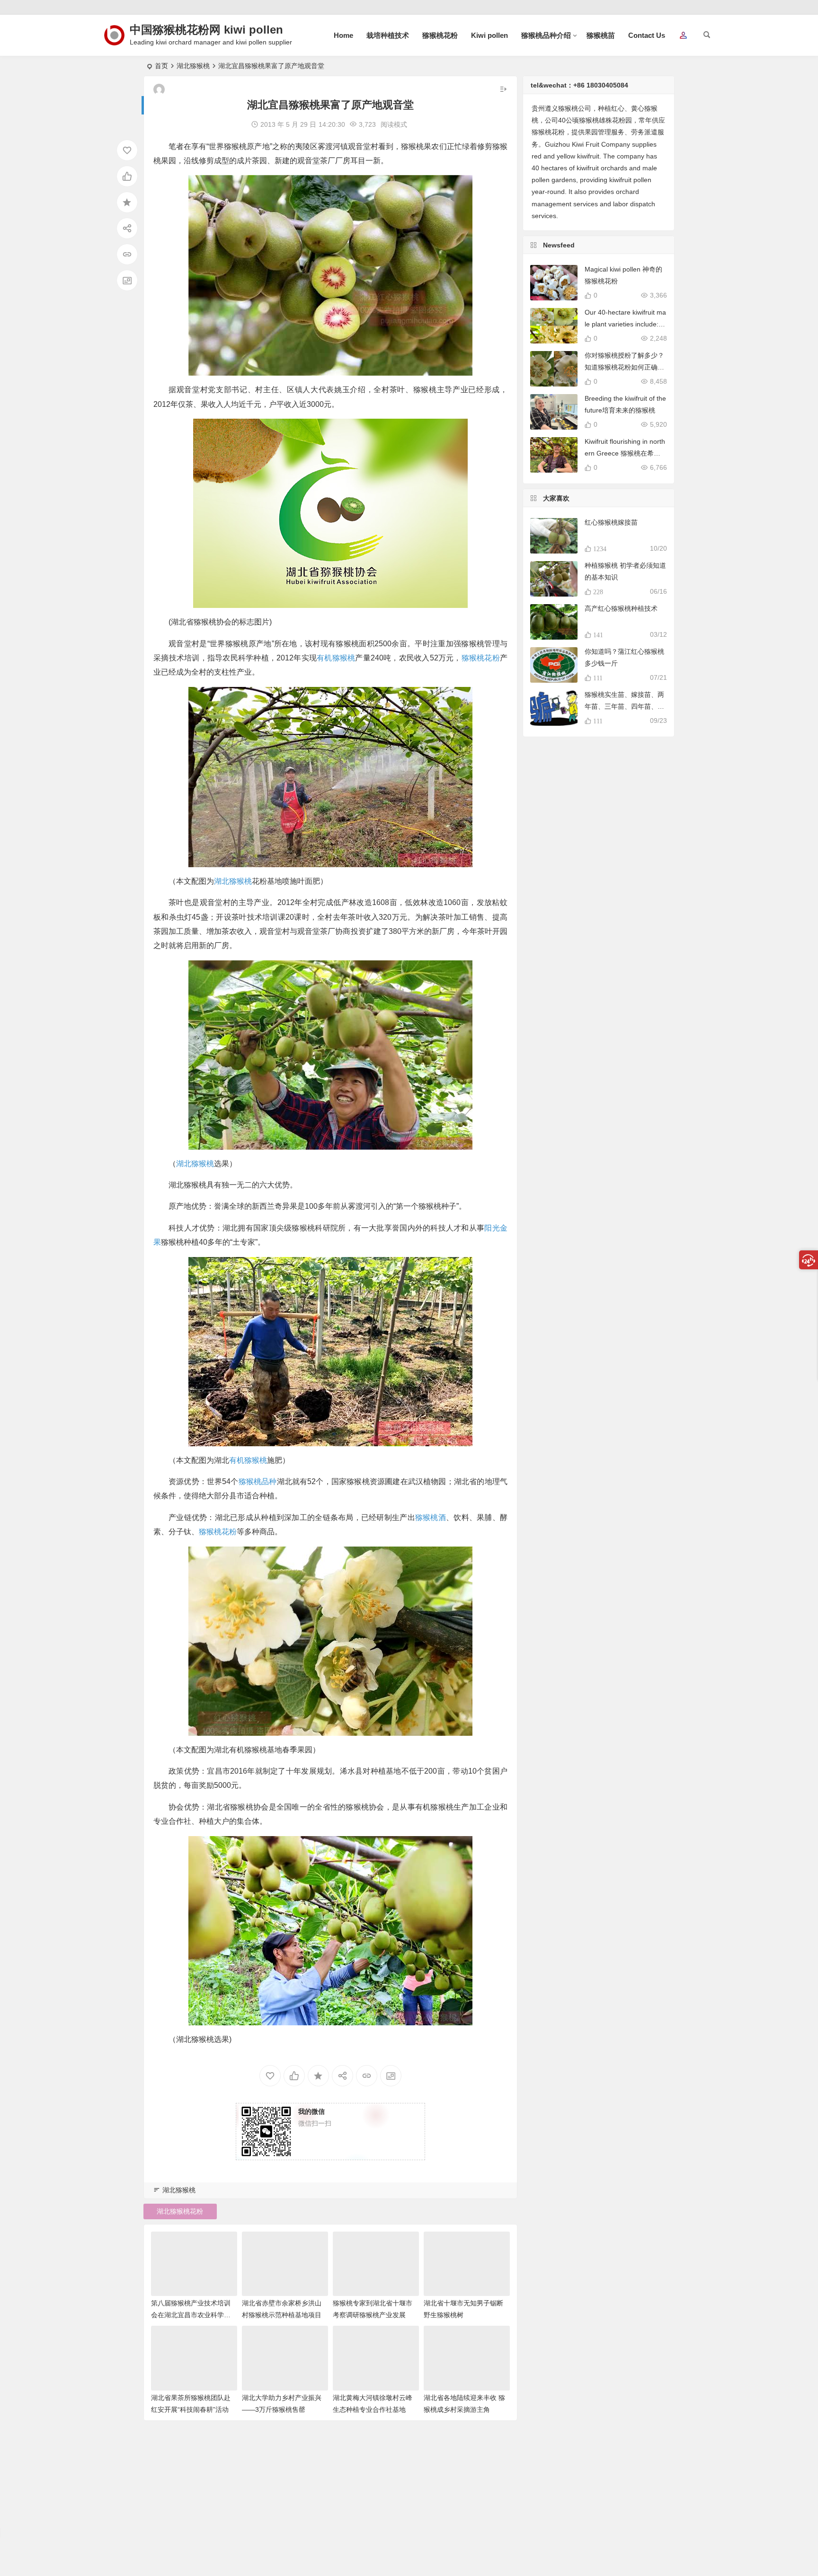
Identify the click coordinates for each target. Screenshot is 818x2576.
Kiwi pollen (489, 35)
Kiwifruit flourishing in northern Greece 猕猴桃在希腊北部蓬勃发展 (625, 453)
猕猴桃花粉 (440, 35)
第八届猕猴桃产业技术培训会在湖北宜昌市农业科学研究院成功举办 (191, 2315)
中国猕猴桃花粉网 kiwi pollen (206, 30)
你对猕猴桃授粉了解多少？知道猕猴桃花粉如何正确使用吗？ (624, 367)
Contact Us (647, 35)
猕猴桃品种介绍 (546, 35)
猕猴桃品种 (258, 1481)
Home (343, 35)
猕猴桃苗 (601, 35)
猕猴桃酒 (431, 1517)
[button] (683, 36)
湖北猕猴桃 (193, 66)
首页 (161, 66)
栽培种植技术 (388, 35)
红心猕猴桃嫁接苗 (611, 522)
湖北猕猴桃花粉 (180, 2211)
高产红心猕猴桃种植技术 (621, 608)
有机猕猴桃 (336, 658)
